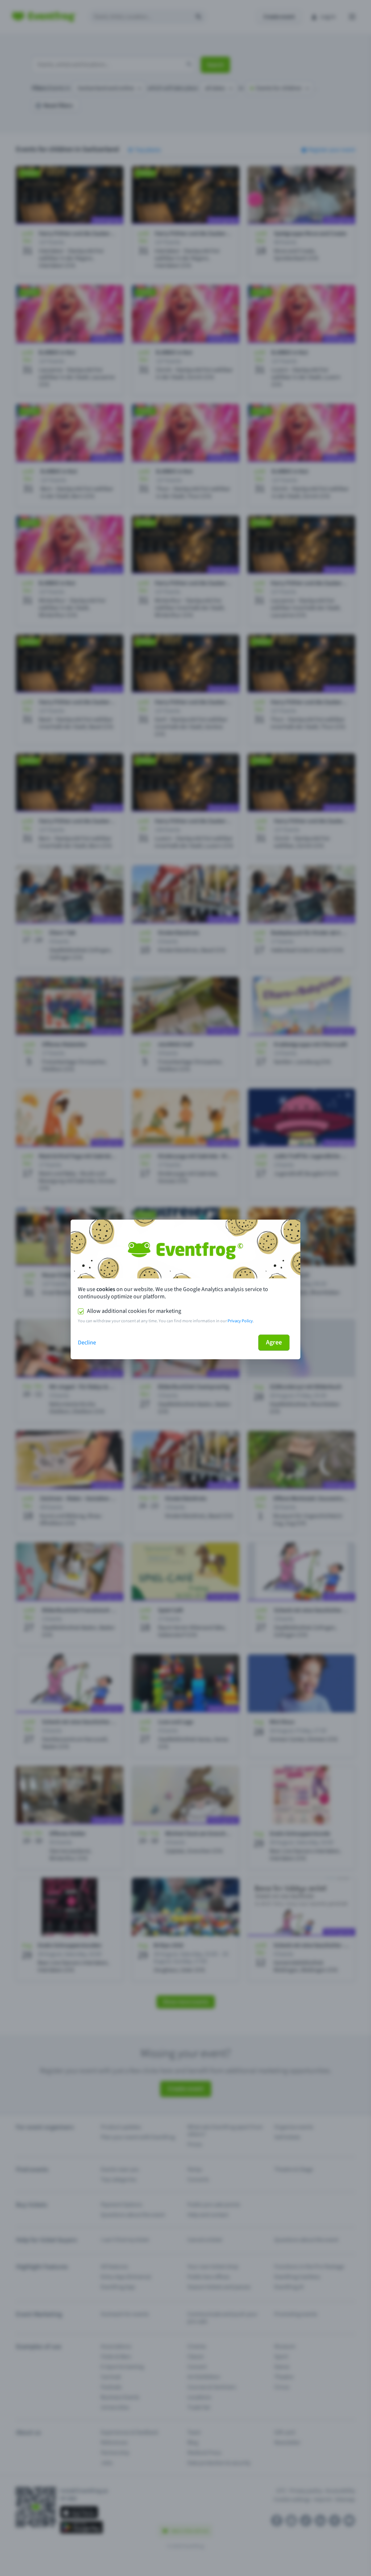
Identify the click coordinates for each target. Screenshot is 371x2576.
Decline (87, 1343)
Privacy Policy (240, 1321)
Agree (274, 1342)
